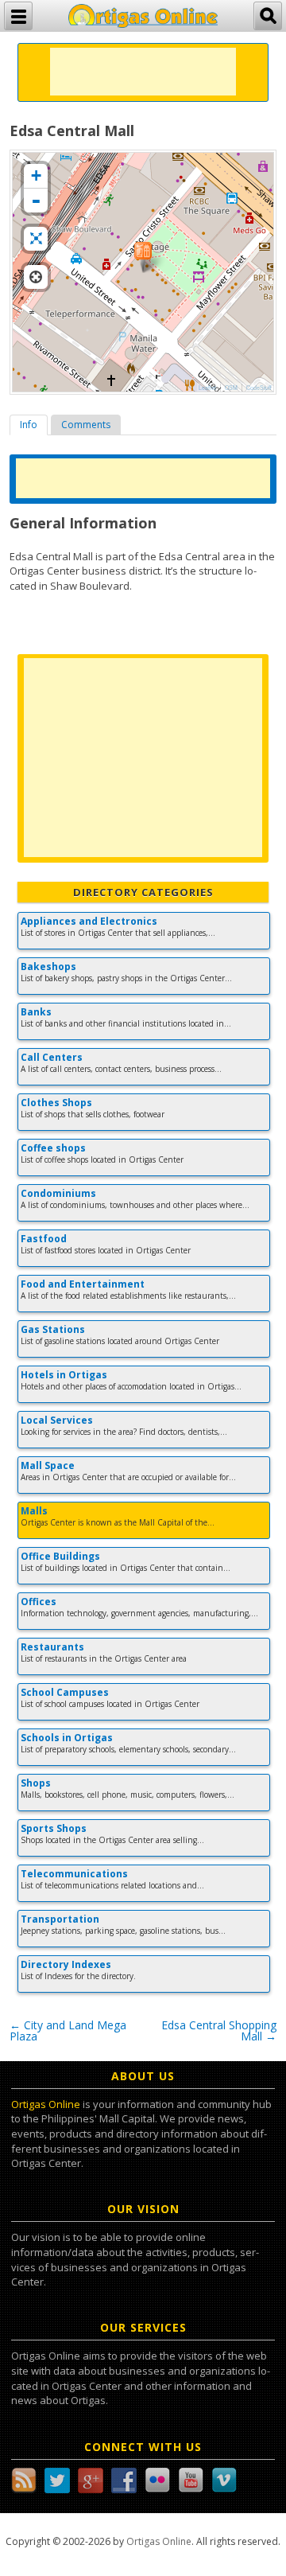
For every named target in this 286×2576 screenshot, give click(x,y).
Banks (36, 1012)
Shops (36, 1783)
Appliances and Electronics (89, 921)
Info (29, 425)
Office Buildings (60, 1556)
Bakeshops (48, 966)
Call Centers (52, 1057)
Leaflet (207, 388)
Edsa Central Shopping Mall (219, 2030)
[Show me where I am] (36, 277)
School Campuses (65, 1692)
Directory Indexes (66, 1964)
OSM (231, 388)
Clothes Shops (56, 1103)
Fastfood (44, 1239)
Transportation (60, 1919)
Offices (39, 1602)
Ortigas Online (46, 2104)
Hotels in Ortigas (64, 1375)
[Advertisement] (143, 72)
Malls (34, 1511)
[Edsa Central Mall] (143, 257)
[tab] (29, 425)
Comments (86, 425)
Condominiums (58, 1193)
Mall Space (48, 1465)
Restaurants (52, 1647)
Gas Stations (53, 1329)
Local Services (57, 1420)
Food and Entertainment (83, 1284)
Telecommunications (74, 1874)
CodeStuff (259, 388)
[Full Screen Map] (36, 239)
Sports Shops (54, 1828)
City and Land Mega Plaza (68, 2030)
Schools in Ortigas (67, 1738)
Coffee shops (53, 1148)
